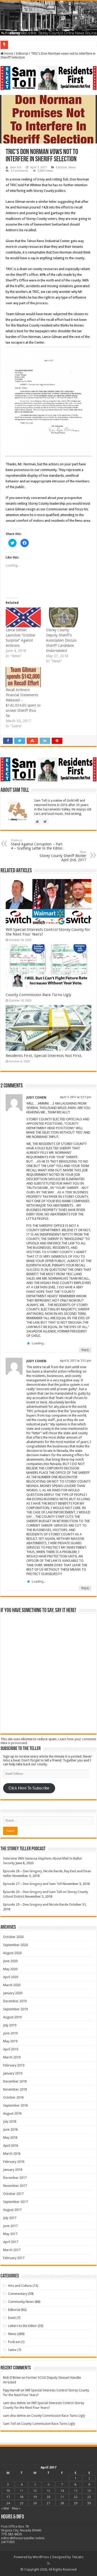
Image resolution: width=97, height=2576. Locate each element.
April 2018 (11, 2146)
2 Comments (19, 171)
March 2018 (12, 2154)
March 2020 (12, 1985)
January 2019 (13, 2073)
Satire (12, 2350)
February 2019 (14, 2065)
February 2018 (14, 2162)
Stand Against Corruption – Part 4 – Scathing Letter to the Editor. (37, 844)
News (72, 167)
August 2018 (12, 2113)
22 (76, 2497)
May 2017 (10, 2234)
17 (8, 2497)
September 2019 (15, 2009)
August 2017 (12, 2210)
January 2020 (13, 1993)
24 (8, 2503)
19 (35, 2497)
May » (16, 2508)
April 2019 (11, 2049)
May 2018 (10, 2138)
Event (12, 2318)
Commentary (18, 2294)
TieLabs (77, 2557)
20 (48, 2497)
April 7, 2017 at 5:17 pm (76, 1097)
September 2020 (15, 1945)
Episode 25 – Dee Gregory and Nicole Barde (36, 1904)
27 (48, 2503)
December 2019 (15, 2001)
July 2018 (10, 2121)
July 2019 (10, 2025)
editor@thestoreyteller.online (23, 2538)
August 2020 (12, 1953)
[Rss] (48, 2563)
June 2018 (10, 2129)
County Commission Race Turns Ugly (38, 995)
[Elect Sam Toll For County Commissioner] (48, 78)
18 (21, 2497)
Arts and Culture (20, 2286)
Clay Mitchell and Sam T (28, 45)
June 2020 (10, 1961)
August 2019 (12, 2017)
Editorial (22, 53)
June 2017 (10, 2226)
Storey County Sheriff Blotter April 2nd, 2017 (63, 856)
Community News (21, 2302)
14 (62, 2491)
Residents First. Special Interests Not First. (44, 1056)
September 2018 (15, 2105)
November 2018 (15, 2089)
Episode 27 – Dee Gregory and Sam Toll (32, 1884)
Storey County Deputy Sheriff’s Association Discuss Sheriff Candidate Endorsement (61, 640)
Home (8, 53)
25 (21, 2503)
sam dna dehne (14, 2403)
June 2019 (10, 2033)
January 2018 (13, 2170)
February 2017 (14, 2258)
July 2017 (10, 2218)
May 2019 (10, 2041)
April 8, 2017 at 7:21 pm (76, 1361)
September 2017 (15, 2202)
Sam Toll (16, 167)
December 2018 (15, 2081)
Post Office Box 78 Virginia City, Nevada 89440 (21, 2528)
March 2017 (12, 2250)
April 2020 (11, 1977)
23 (89, 2497)
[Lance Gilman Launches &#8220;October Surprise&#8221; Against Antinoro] (23, 618)
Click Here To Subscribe (29, 1788)
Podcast (14, 2342)
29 (76, 2503)
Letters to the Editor (23, 2326)
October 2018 (13, 2097)
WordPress (41, 2557)
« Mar (5, 2508)
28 (62, 2503)
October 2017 (13, 2194)
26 (35, 2503)
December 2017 (15, 2178)
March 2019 (12, 2057)
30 (89, 2503)
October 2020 (13, 1937)
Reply (85, 1350)
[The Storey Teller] (48, 18)
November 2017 (15, 2186)
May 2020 (10, 1969)
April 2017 (11, 2242)
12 (35, 2491)
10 (8, 2491)
